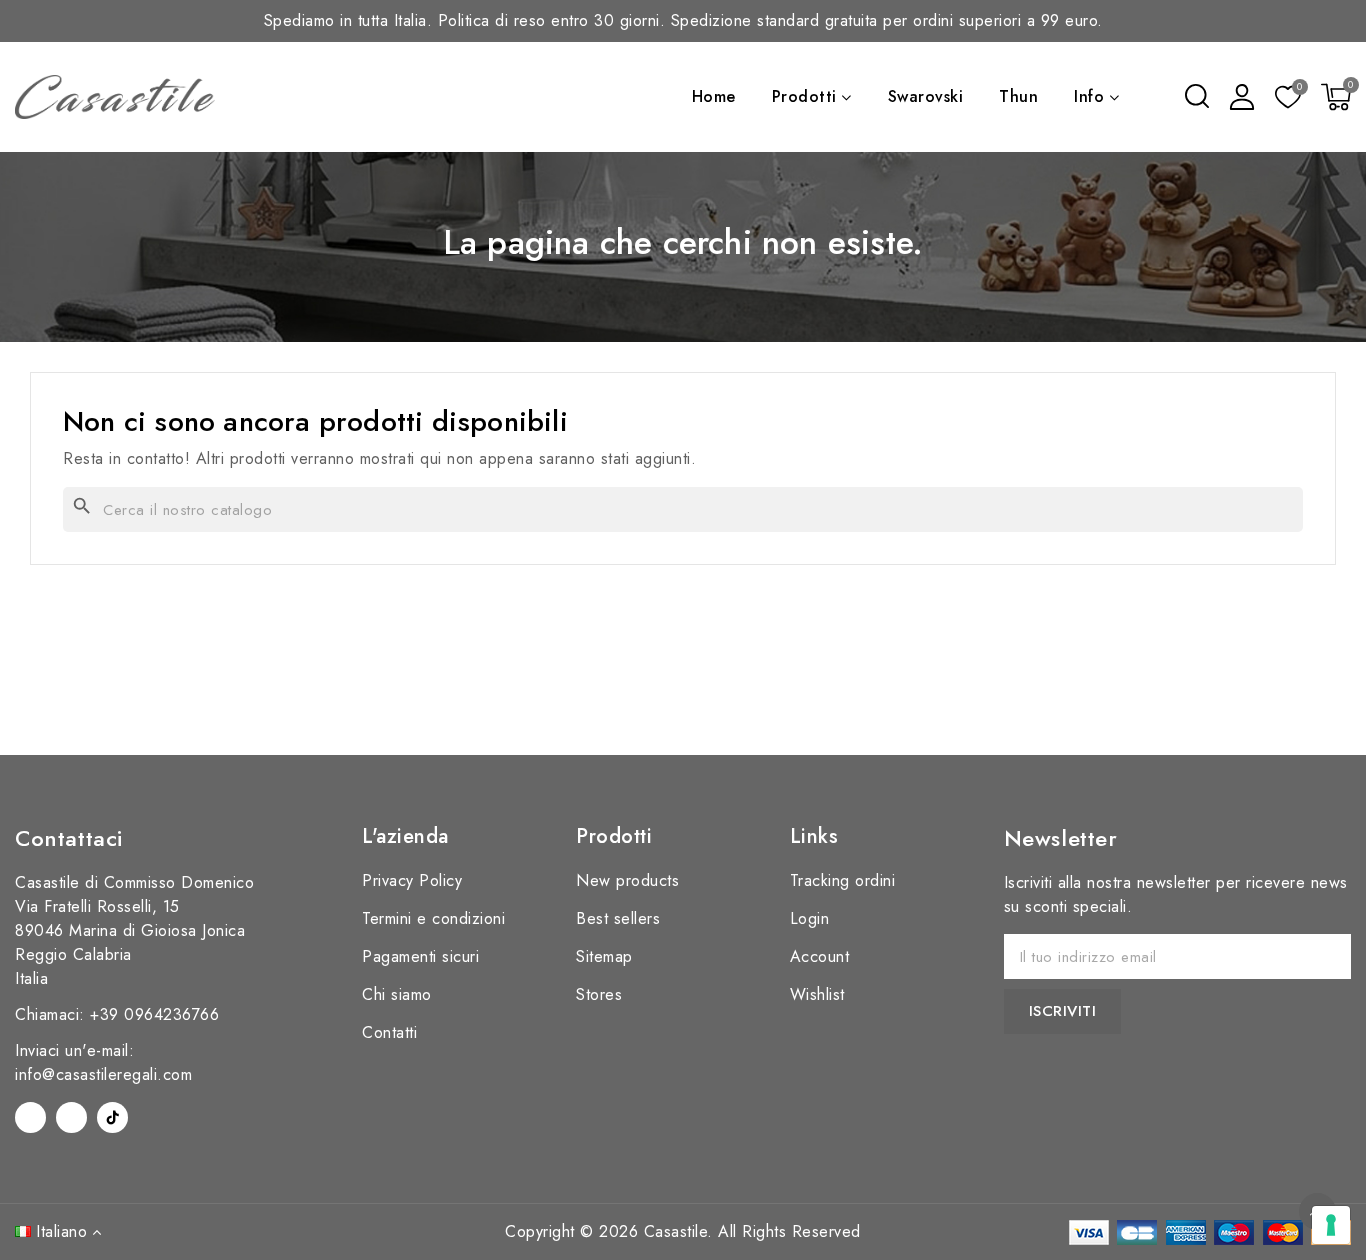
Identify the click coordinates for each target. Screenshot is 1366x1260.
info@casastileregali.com (103, 1074)
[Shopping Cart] (1336, 97)
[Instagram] (71, 1117)
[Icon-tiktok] (112, 1117)
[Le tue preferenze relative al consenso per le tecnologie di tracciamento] (1331, 1225)
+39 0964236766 (154, 1014)
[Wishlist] (1288, 98)
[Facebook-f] (30, 1117)
